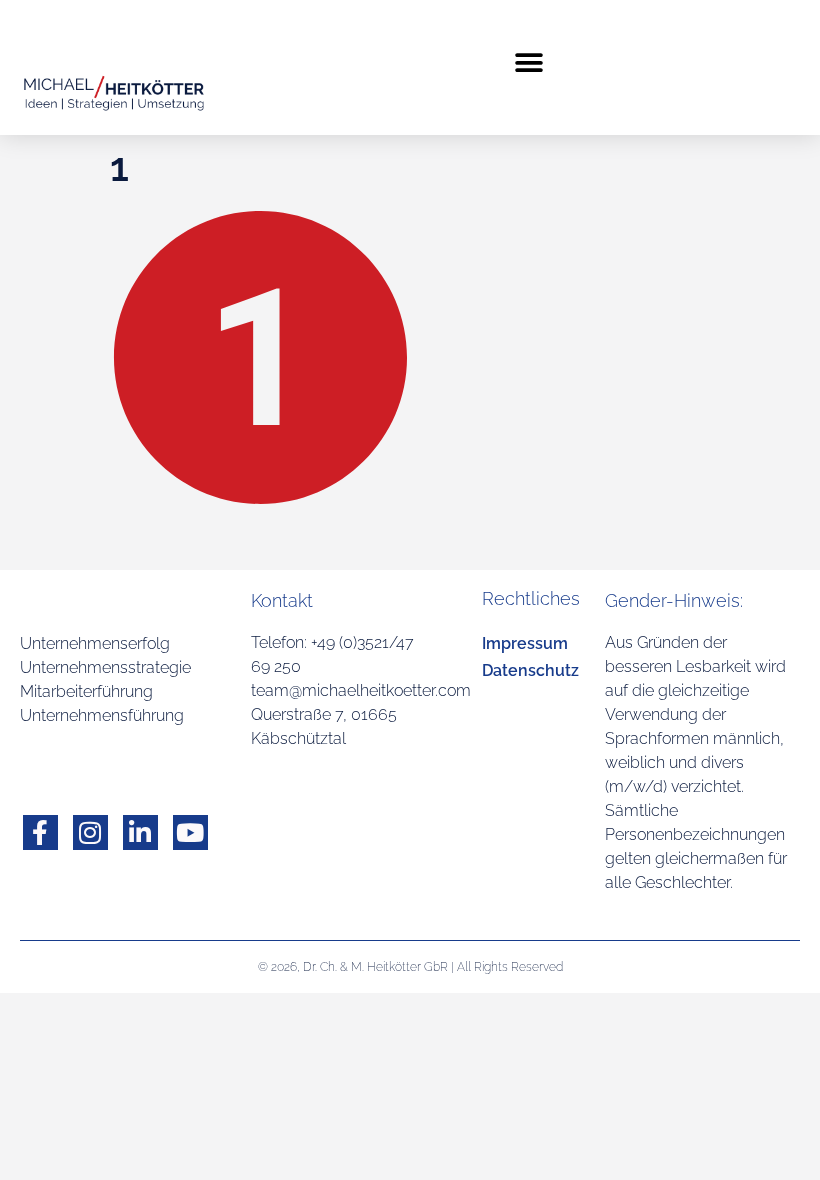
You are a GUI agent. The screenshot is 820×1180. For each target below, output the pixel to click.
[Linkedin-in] (140, 832)
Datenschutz (530, 670)
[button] (529, 62)
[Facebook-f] (40, 832)
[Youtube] (190, 832)
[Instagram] (90, 832)
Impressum (525, 643)
